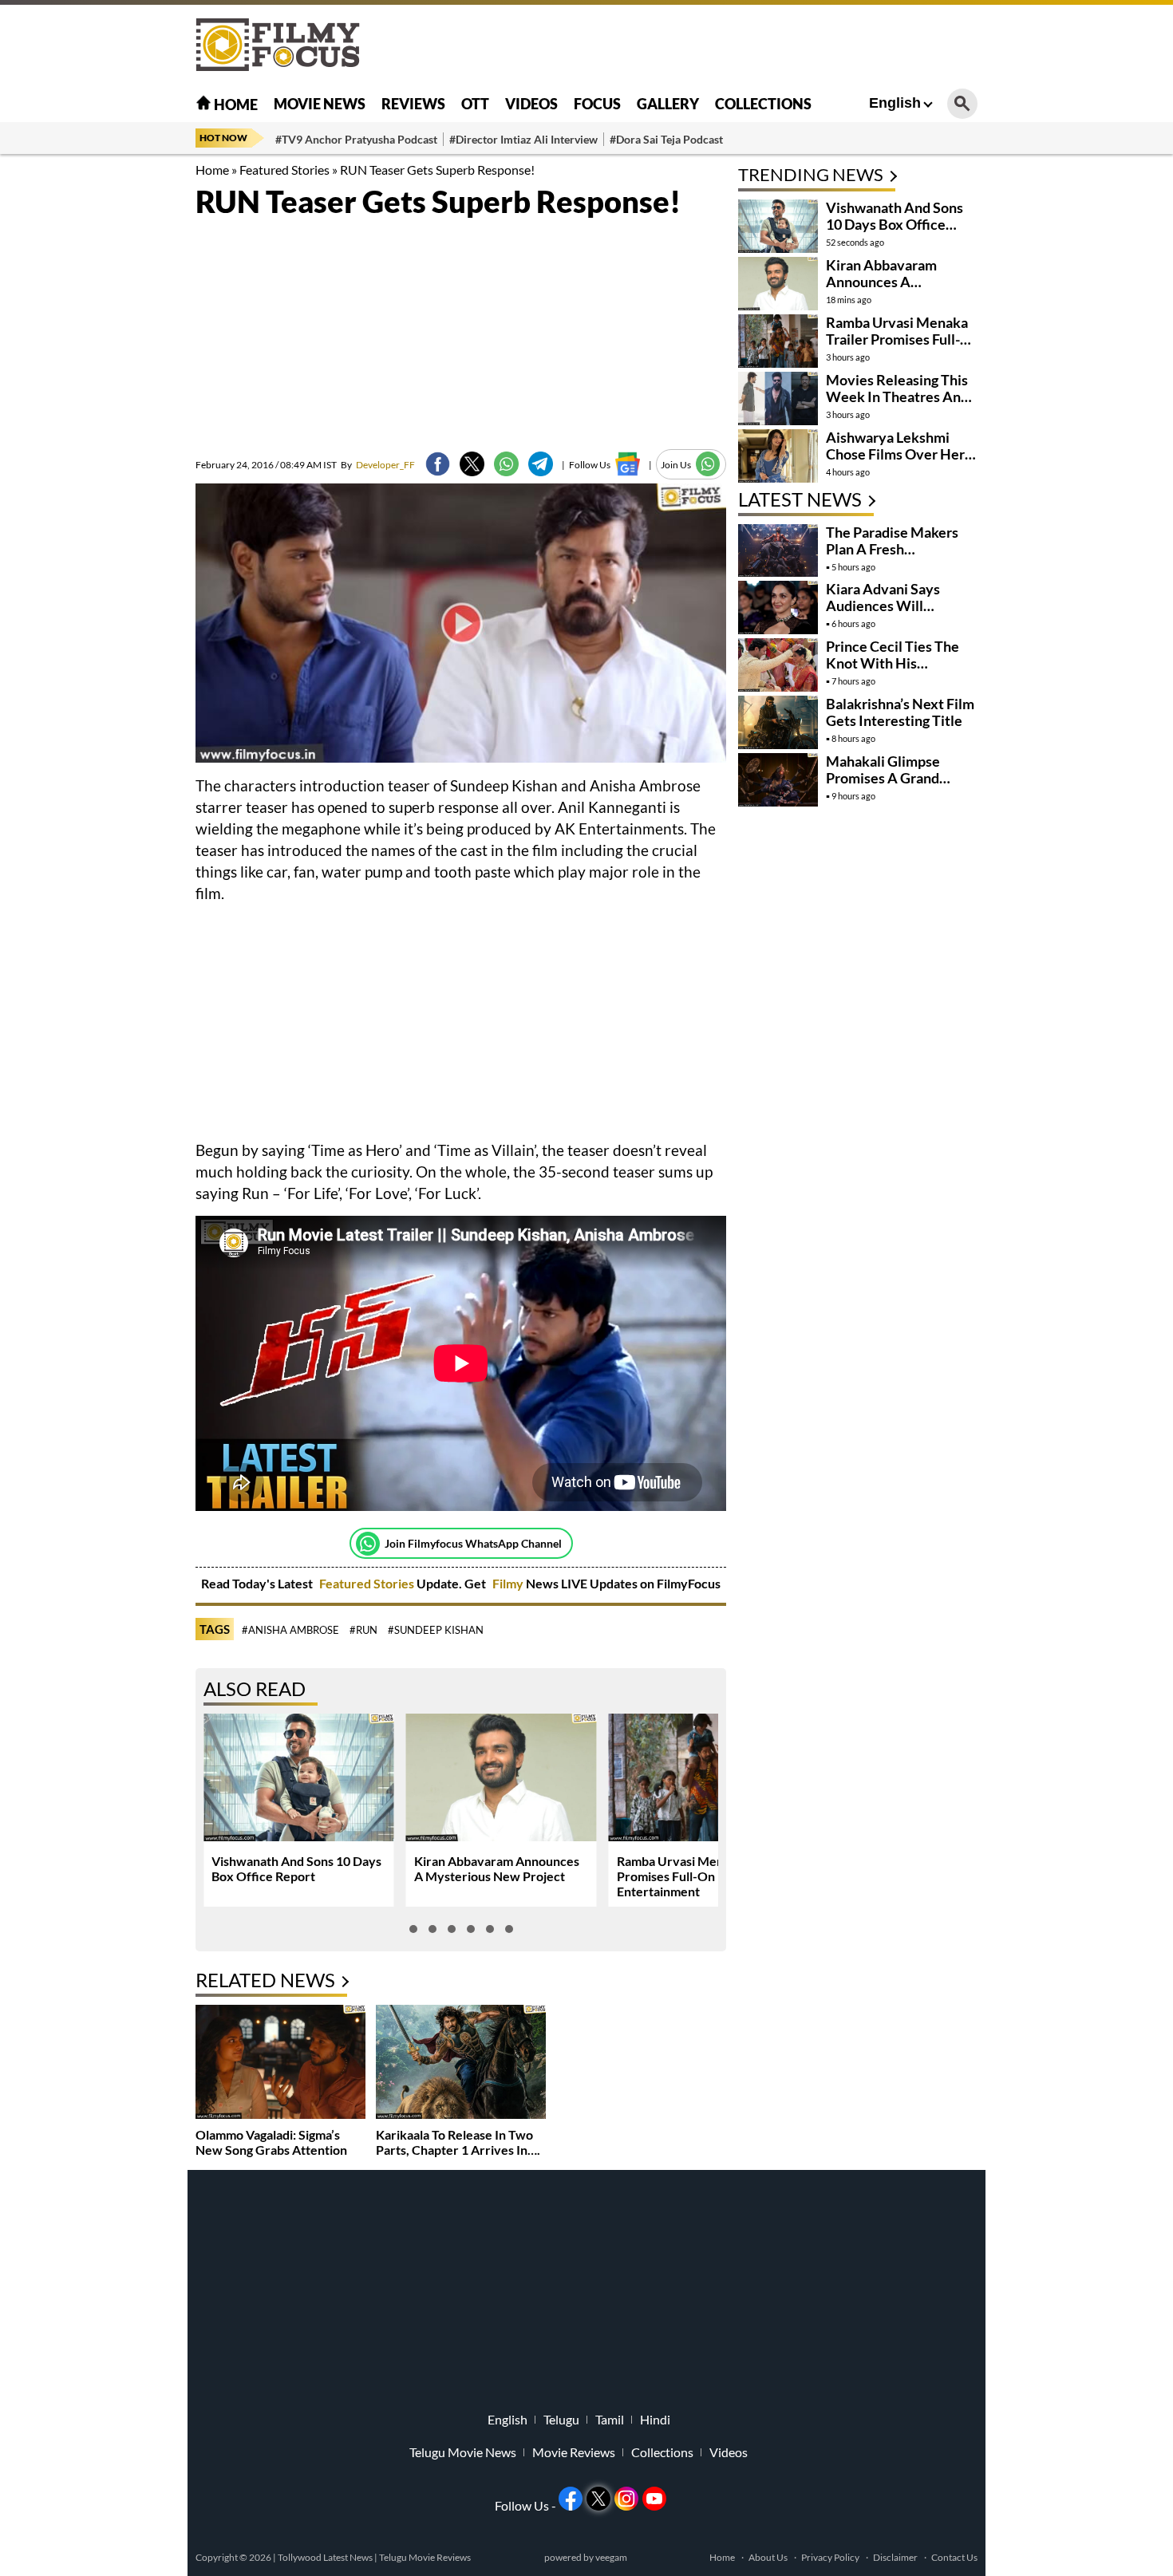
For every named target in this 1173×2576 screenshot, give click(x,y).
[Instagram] (626, 2499)
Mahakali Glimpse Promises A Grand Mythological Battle (889, 778)
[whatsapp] (506, 464)
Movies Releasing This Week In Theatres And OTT (897, 396)
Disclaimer (895, 2557)
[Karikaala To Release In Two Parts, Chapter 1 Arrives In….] (461, 2063)
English (895, 103)
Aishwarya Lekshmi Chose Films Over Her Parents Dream (895, 454)
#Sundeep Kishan (436, 1630)
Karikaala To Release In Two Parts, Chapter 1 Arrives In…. (458, 2142)
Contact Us (954, 2557)
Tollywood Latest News (326, 2557)
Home (235, 105)
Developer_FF (378, 465)
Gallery (668, 104)
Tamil (610, 2420)
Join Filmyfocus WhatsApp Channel (473, 1543)
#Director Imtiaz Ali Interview (523, 139)
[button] (413, 1929)
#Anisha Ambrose (290, 1630)
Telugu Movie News (463, 2452)
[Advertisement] (108, 399)
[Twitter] (472, 464)
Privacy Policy (830, 2557)
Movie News (320, 104)
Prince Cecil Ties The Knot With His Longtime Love (893, 663)
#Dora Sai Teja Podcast (666, 139)
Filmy (509, 1583)
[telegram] (541, 464)
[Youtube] (654, 2499)
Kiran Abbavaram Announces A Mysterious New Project (497, 1868)
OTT (475, 104)
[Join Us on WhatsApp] (708, 464)
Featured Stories (284, 170)
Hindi (655, 2420)
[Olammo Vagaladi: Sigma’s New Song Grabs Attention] (280, 2063)
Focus (597, 104)
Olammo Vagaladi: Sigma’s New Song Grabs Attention (271, 2142)
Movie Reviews (574, 2452)
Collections (763, 104)
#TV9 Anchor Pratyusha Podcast (356, 139)
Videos (531, 104)
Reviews (413, 104)
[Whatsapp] (368, 1544)
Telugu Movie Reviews (425, 2557)
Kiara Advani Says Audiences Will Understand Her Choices (883, 614)
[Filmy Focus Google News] (628, 464)
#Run (363, 1630)
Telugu (561, 2420)
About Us (768, 2557)
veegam (611, 2557)
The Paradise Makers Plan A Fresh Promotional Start (892, 549)
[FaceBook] (438, 464)
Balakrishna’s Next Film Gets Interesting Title (900, 712)
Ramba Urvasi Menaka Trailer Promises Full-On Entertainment (701, 1876)
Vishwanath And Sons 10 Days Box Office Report (296, 1868)
